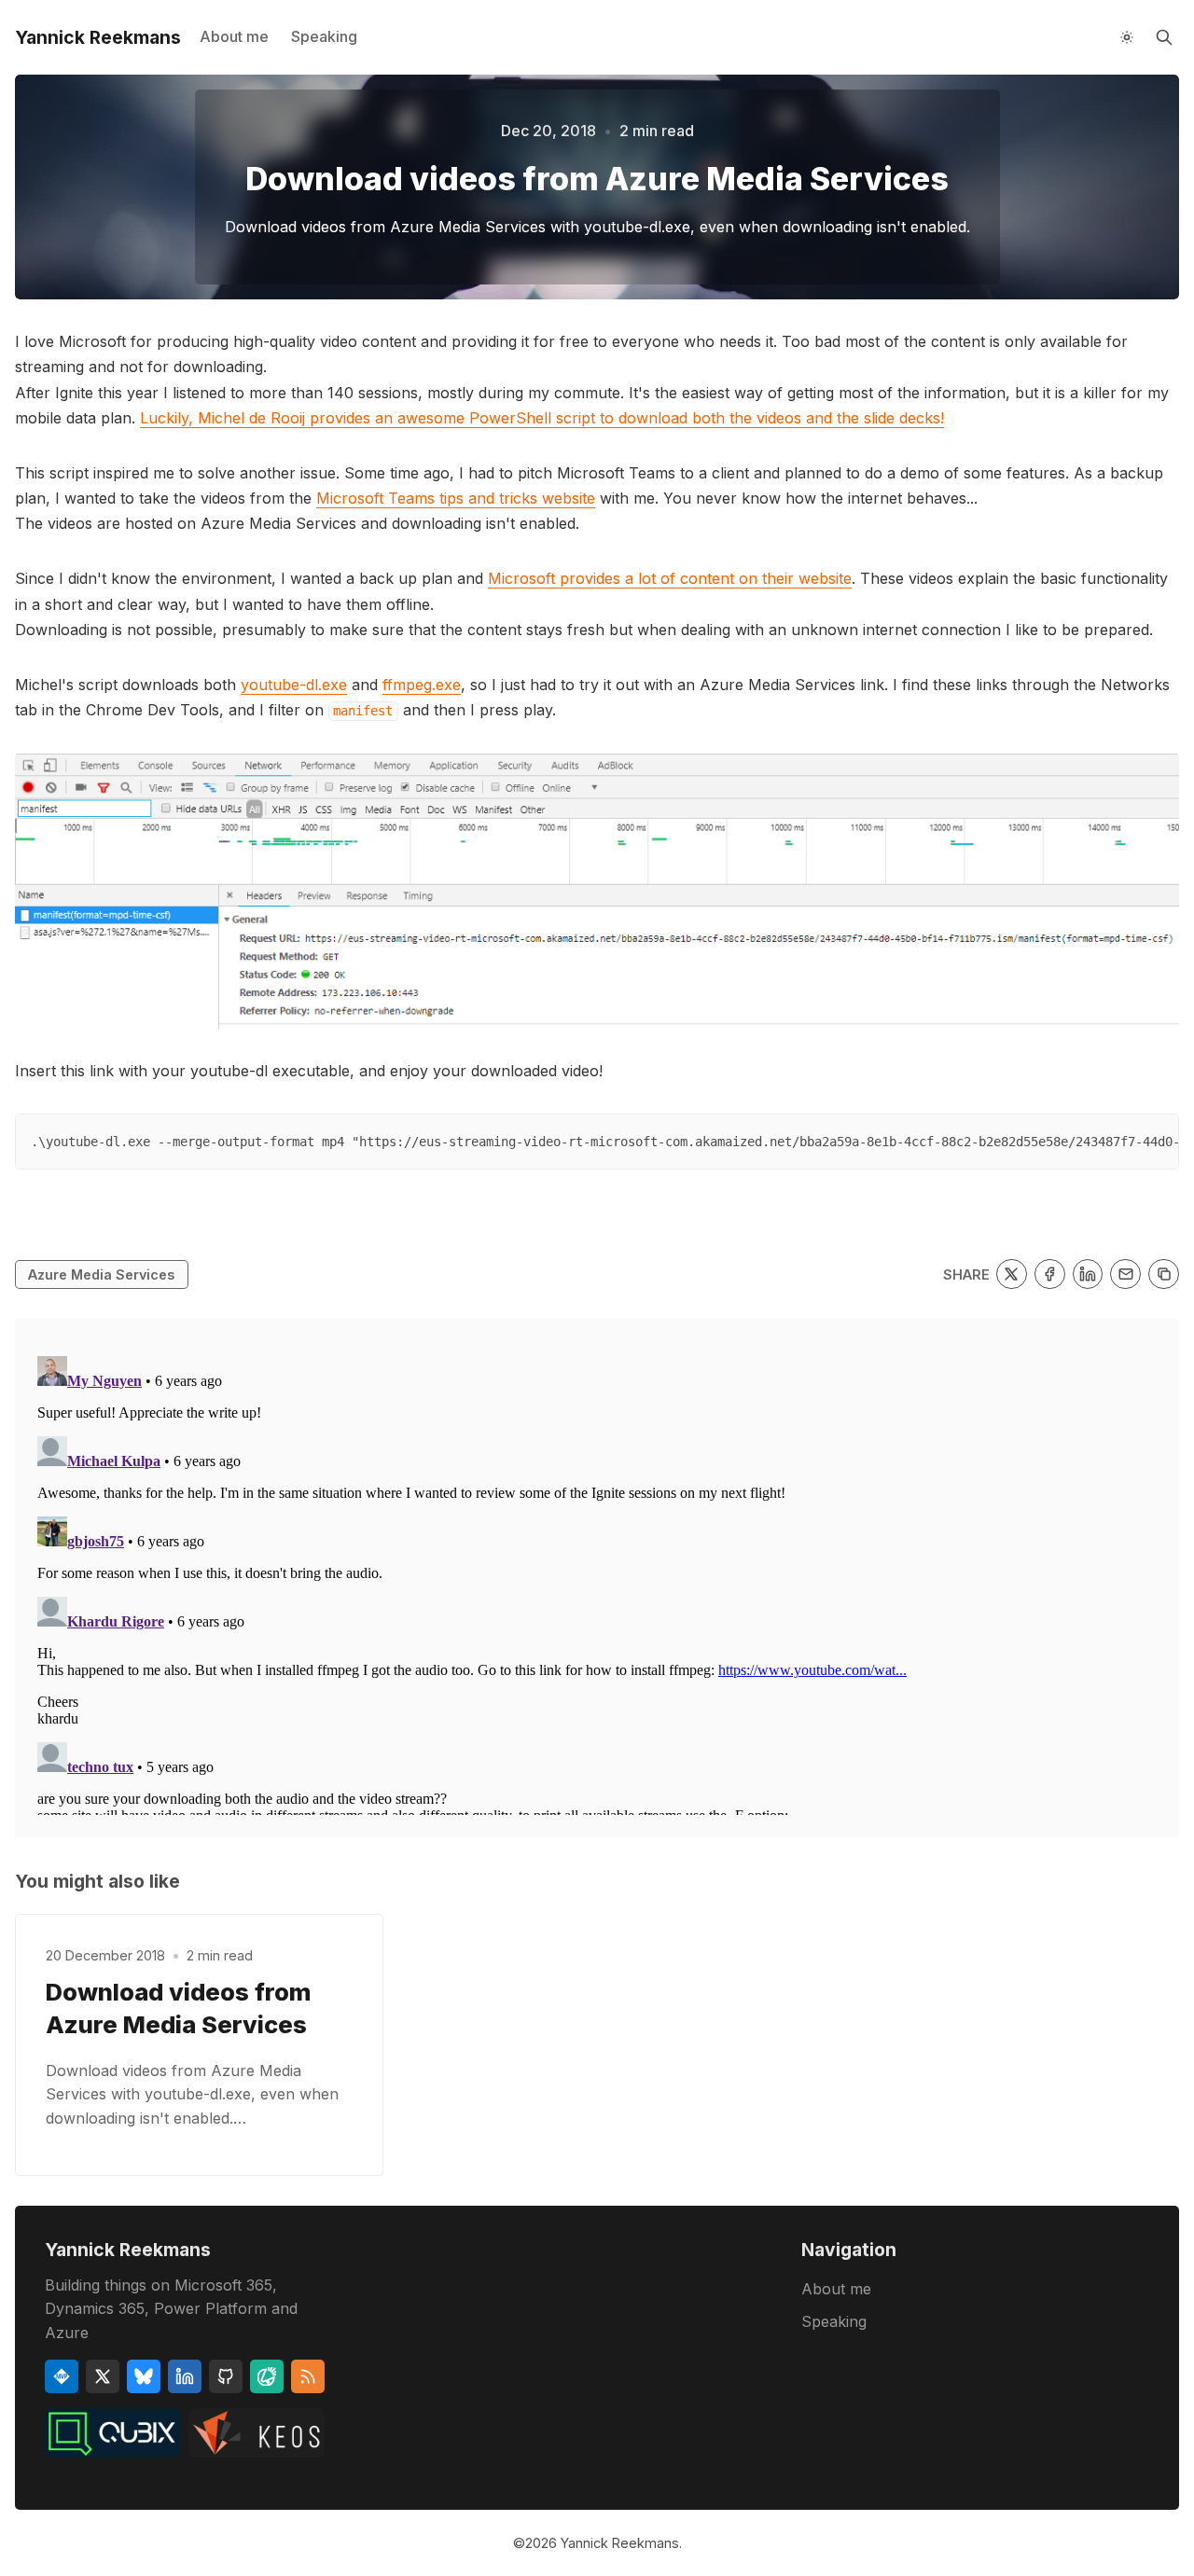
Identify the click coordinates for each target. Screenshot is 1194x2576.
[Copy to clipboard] (1164, 1274)
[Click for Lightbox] (597, 891)
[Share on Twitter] (1012, 1274)
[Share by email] (1125, 1274)
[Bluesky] (144, 2376)
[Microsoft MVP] (62, 2376)
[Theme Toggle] (1127, 37)
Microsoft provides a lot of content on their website (670, 578)
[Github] (226, 2376)
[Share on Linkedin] (1088, 1274)
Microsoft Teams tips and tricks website (456, 498)
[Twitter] (103, 2376)
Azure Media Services (101, 1274)
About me (234, 36)
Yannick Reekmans (620, 2543)
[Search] (1164, 37)
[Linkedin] (185, 2376)
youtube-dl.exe (294, 685)
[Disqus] (597, 1582)
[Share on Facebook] (1050, 1274)
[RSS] (308, 2376)
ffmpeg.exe (422, 685)
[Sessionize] (267, 2376)
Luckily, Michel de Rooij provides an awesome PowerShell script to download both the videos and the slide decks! (542, 418)
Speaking (324, 36)
